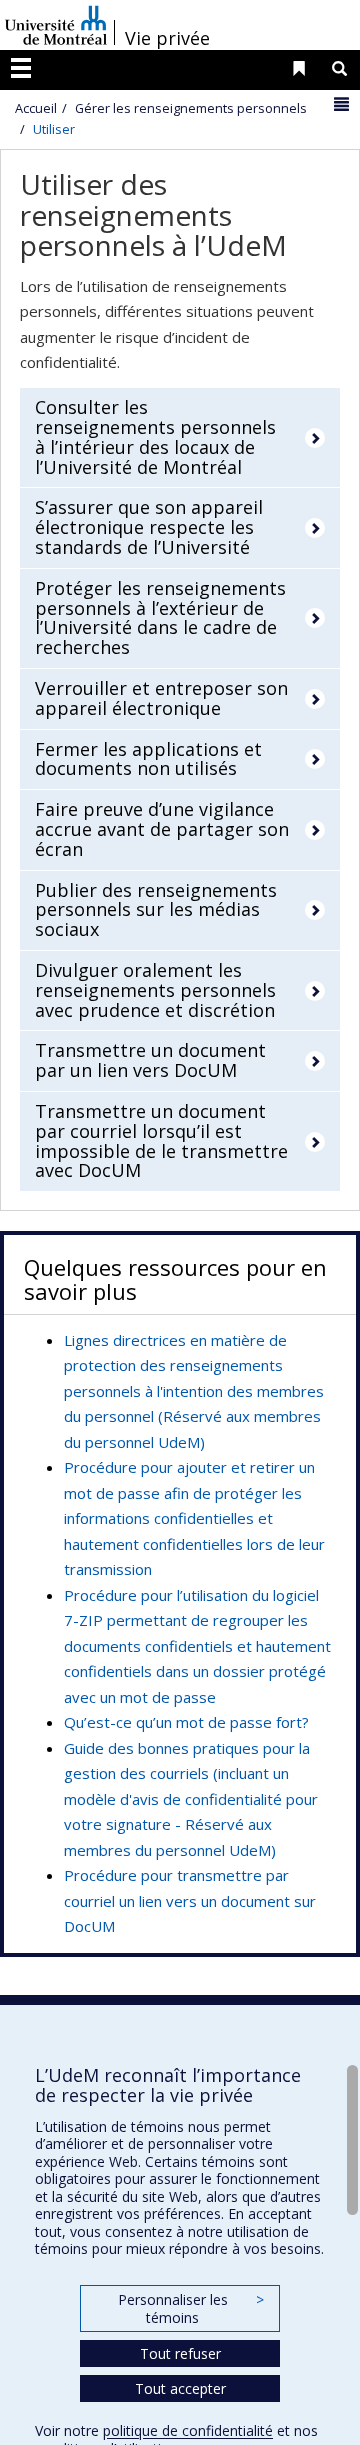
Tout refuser (180, 2353)
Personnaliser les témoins (191, 2308)
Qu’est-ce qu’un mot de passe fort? (186, 1722)
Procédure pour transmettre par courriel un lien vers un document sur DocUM (190, 1900)
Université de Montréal (56, 25)
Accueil (36, 108)
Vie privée (167, 38)
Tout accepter (180, 2388)
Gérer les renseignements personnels (191, 108)
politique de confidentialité (188, 2430)
